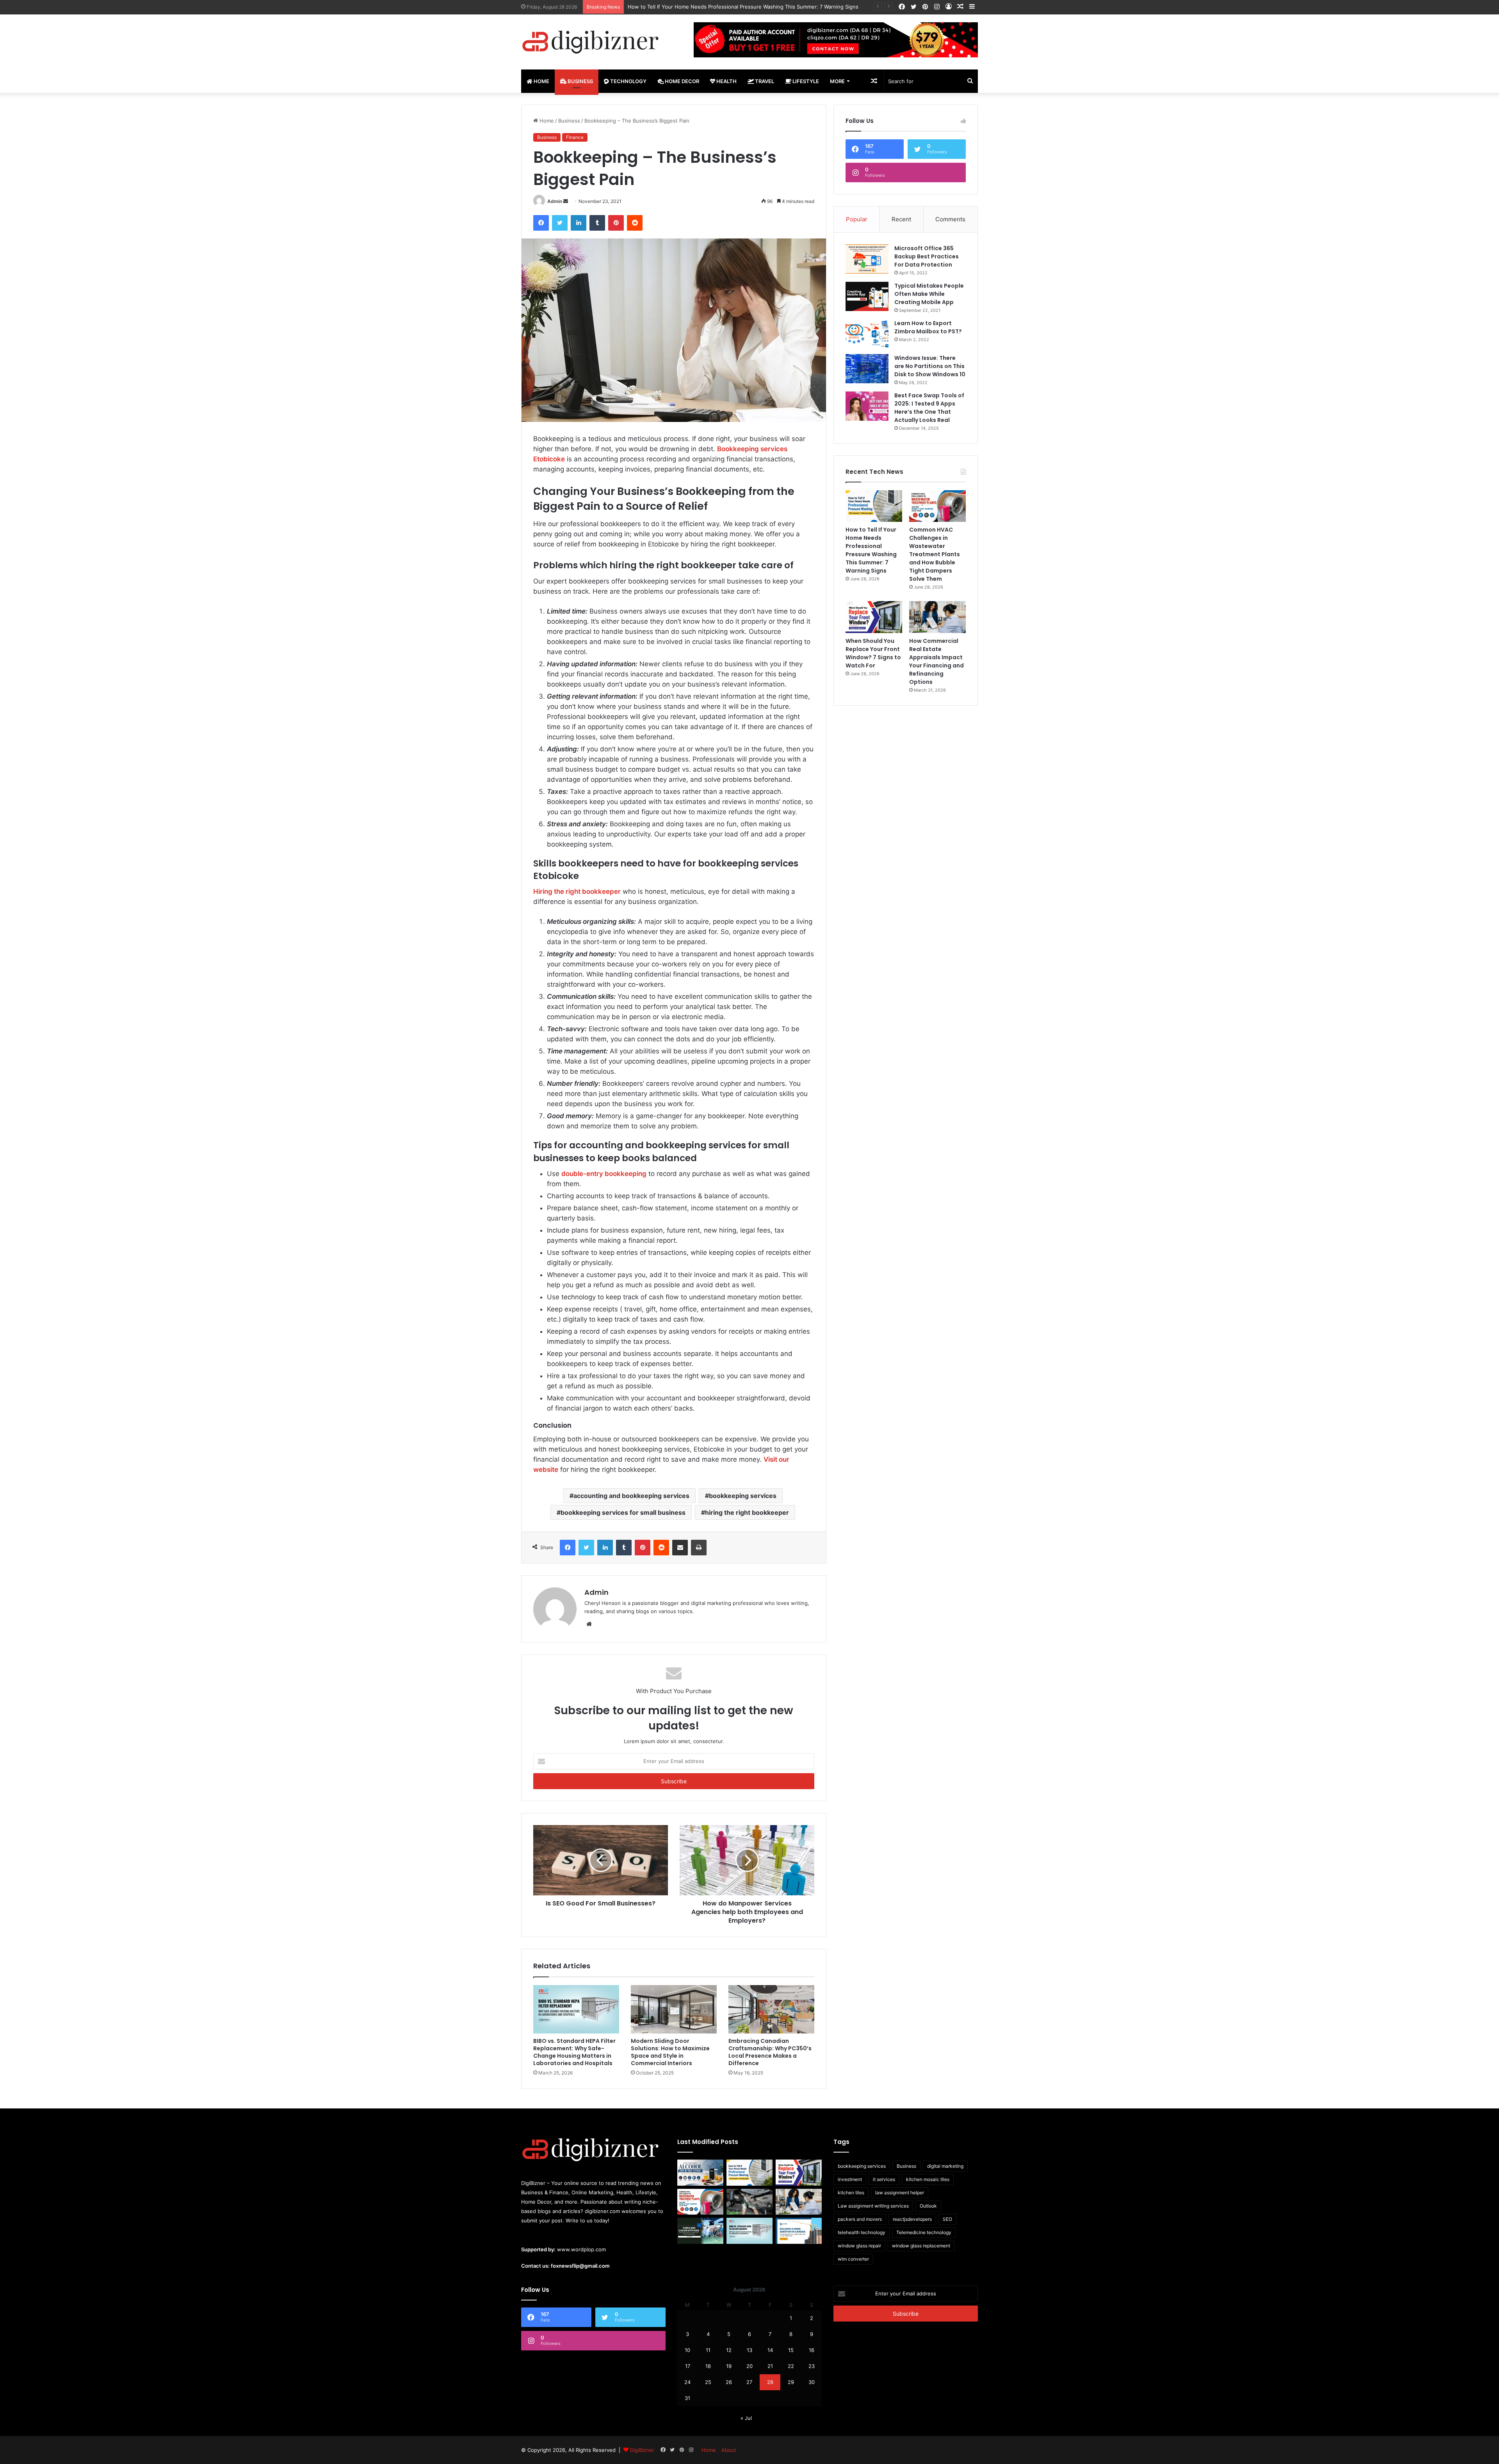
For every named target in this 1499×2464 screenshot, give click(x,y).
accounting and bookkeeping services (631, 1496)
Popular (857, 219)
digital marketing (945, 2166)
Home (541, 81)
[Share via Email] (680, 1548)
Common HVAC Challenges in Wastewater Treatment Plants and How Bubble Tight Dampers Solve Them (755, 7)
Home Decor (681, 81)
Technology (628, 81)
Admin (555, 201)
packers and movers (860, 2219)
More (837, 81)
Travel (764, 81)
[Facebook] (541, 223)
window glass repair (859, 2246)
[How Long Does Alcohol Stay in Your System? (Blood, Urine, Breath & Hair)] (700, 2173)
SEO (947, 2219)
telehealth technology (862, 2232)
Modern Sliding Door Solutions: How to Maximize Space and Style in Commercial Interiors (670, 2052)
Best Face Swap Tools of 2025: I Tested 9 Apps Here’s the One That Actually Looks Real (929, 408)
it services (884, 2179)
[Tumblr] (597, 223)
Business (580, 81)
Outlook (928, 2206)
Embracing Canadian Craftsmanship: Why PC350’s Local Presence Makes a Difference (770, 2052)
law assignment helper (900, 2193)
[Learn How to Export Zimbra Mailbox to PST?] (867, 334)
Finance (575, 137)
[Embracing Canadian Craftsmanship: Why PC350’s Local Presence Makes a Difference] (771, 2009)
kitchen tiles (851, 2193)
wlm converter (853, 2259)
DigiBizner (642, 2450)
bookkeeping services (743, 1496)
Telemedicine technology (924, 2232)
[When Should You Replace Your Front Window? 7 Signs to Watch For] (874, 617)
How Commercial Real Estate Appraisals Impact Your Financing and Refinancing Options (936, 661)
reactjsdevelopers (912, 2219)
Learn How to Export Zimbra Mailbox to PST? (928, 327)
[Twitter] (560, 223)
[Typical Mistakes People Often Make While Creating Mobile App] (867, 296)
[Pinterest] (616, 223)
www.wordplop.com (581, 2249)
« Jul (746, 2418)
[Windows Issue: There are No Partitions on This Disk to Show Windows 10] (867, 369)
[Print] (699, 1548)
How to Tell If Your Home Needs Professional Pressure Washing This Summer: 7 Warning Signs (871, 550)
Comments (950, 219)
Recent (901, 219)
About (729, 2450)
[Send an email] (566, 201)
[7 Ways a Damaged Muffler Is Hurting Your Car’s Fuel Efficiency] (749, 2202)
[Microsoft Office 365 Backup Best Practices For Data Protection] (867, 259)
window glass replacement (921, 2246)
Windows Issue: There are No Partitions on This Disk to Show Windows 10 (930, 366)
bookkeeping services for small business (623, 1512)
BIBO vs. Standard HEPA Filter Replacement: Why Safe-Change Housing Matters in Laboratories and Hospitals (574, 2052)
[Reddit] (635, 223)
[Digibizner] (593, 42)
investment (850, 2179)
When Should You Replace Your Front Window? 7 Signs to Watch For (873, 653)
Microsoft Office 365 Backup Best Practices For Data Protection (927, 256)
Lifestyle (805, 81)
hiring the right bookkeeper (747, 1512)
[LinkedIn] (579, 223)
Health (726, 81)
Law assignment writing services (873, 2206)
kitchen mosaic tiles (928, 2179)
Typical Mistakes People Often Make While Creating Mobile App (929, 294)
